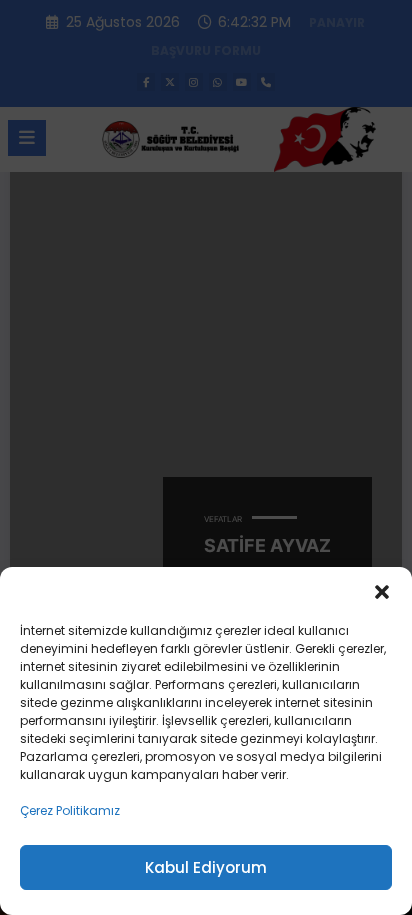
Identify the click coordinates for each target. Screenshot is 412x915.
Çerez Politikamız (70, 810)
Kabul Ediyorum (206, 867)
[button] (382, 592)
